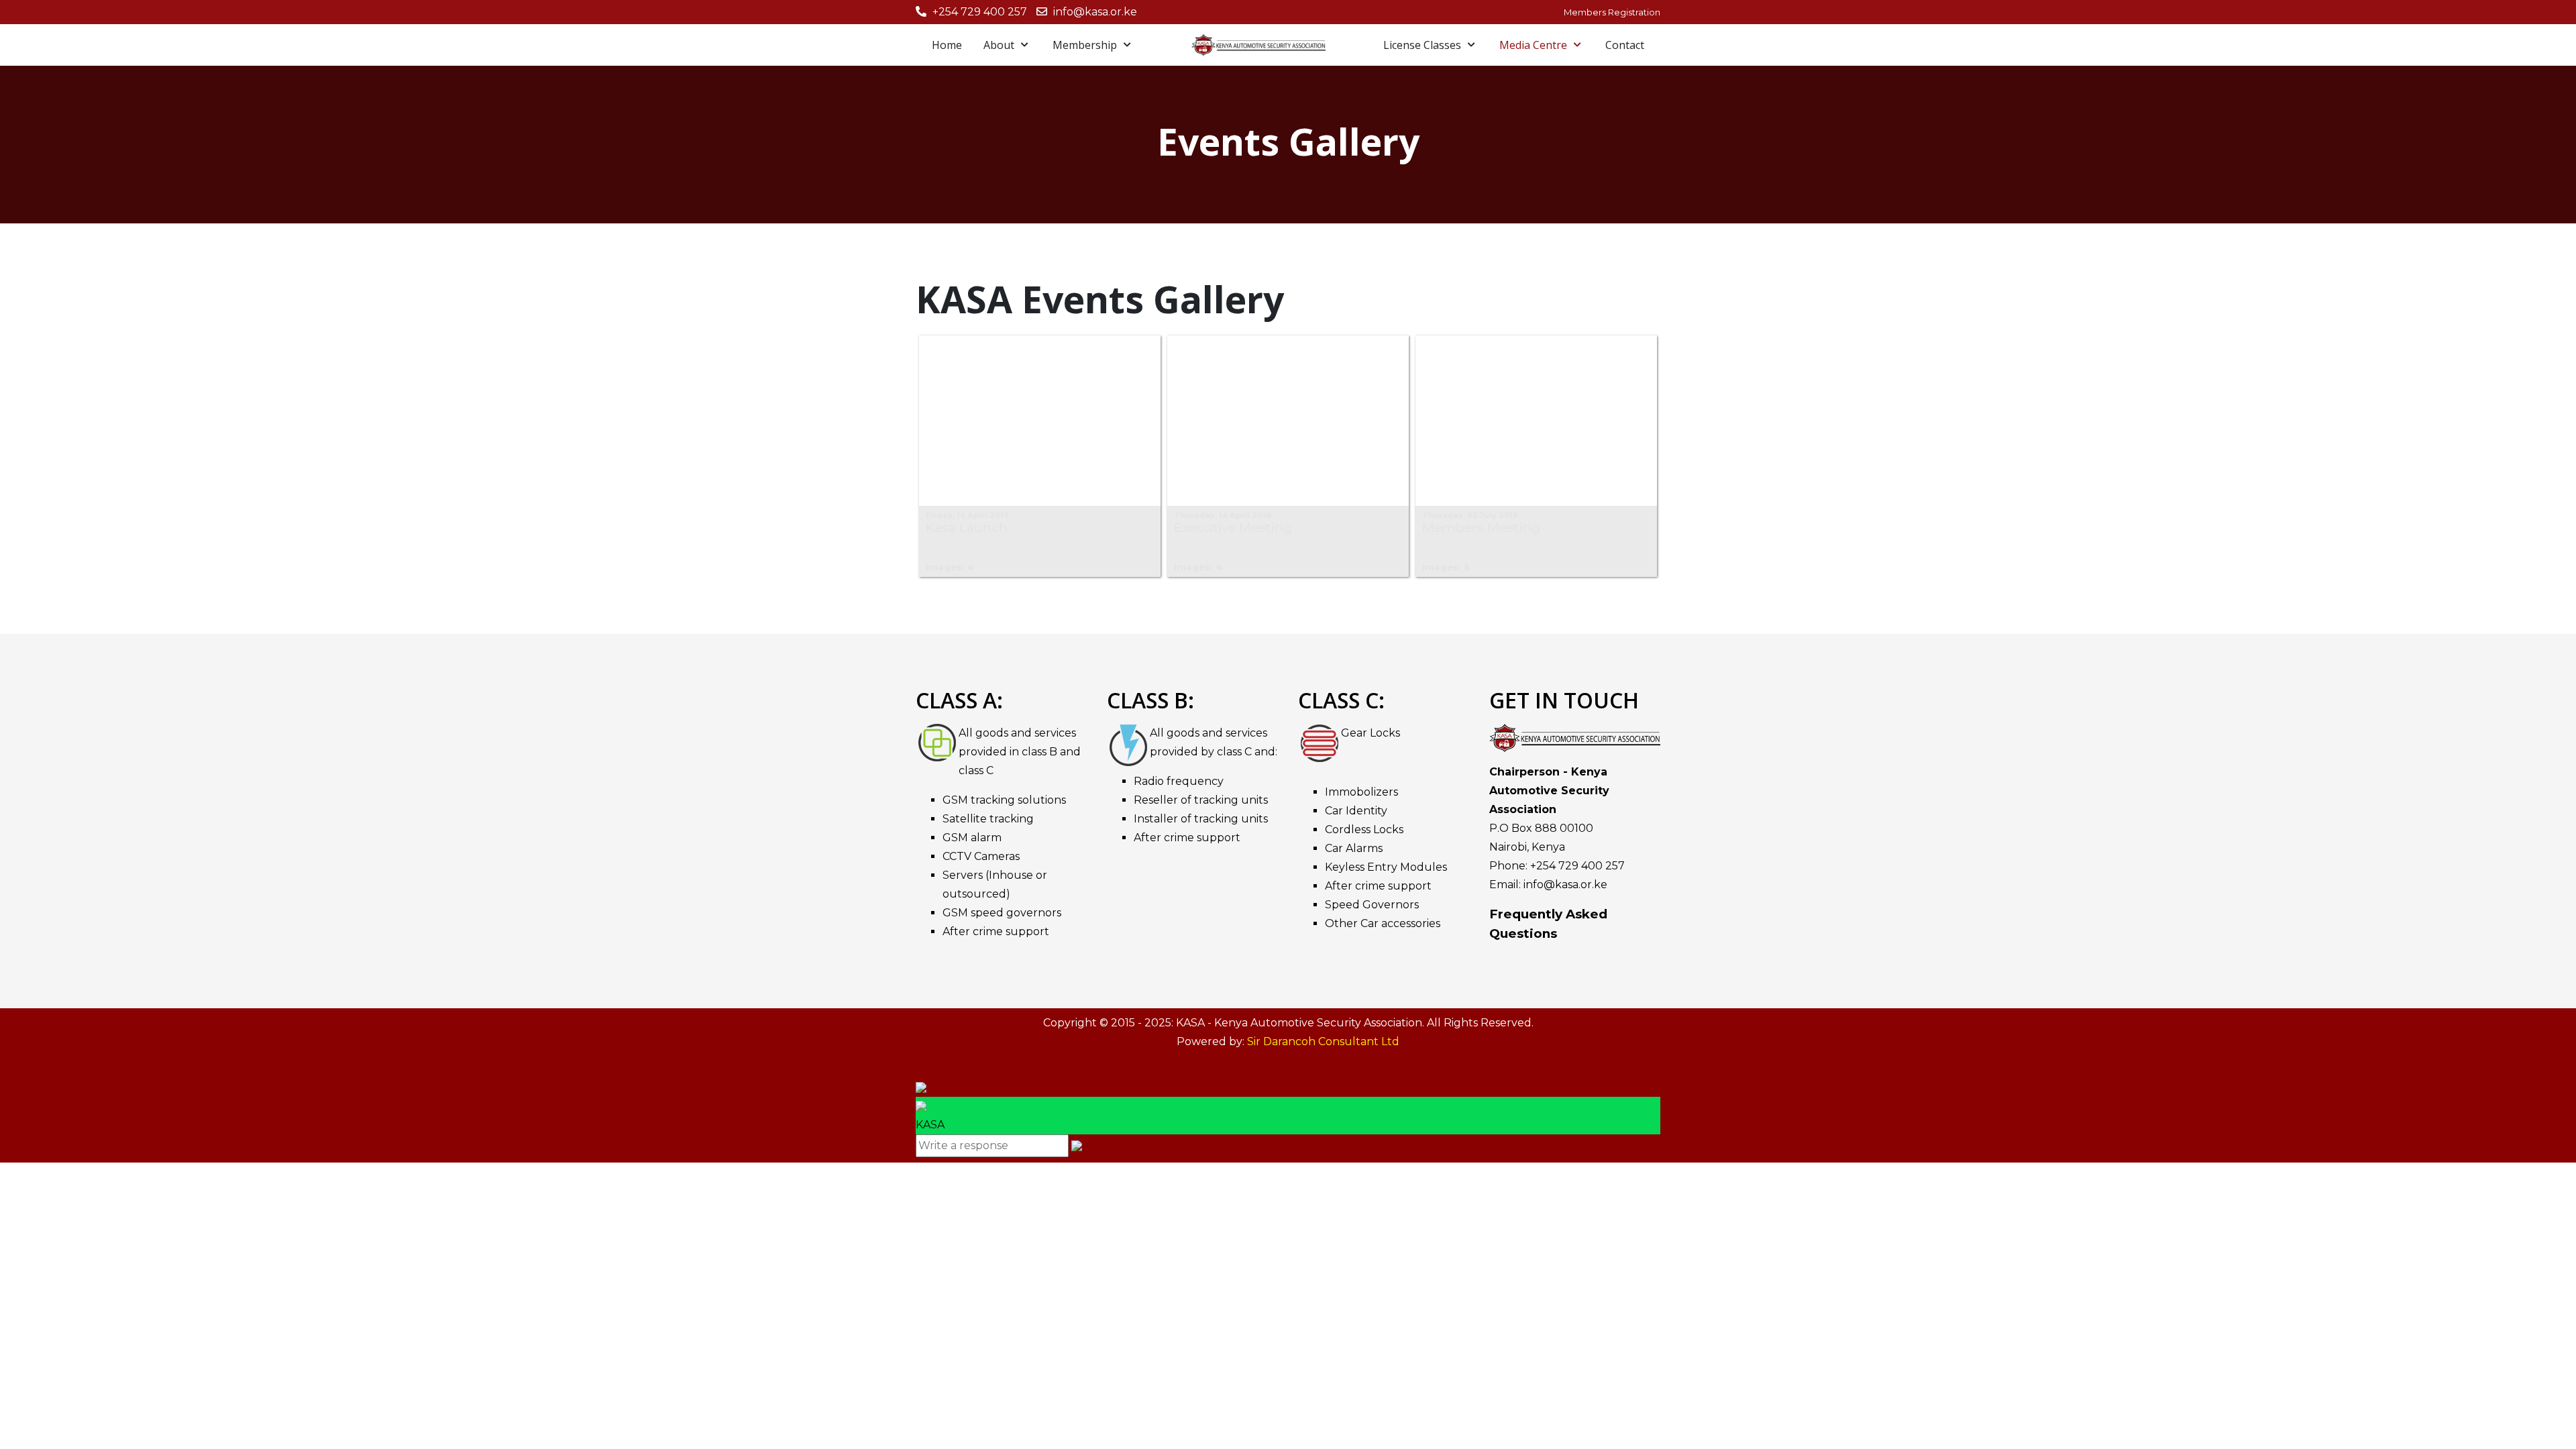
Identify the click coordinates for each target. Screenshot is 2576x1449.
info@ (1539, 884)
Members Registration (1612, 12)
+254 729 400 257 (980, 12)
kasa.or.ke (1581, 884)
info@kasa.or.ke (1095, 12)
